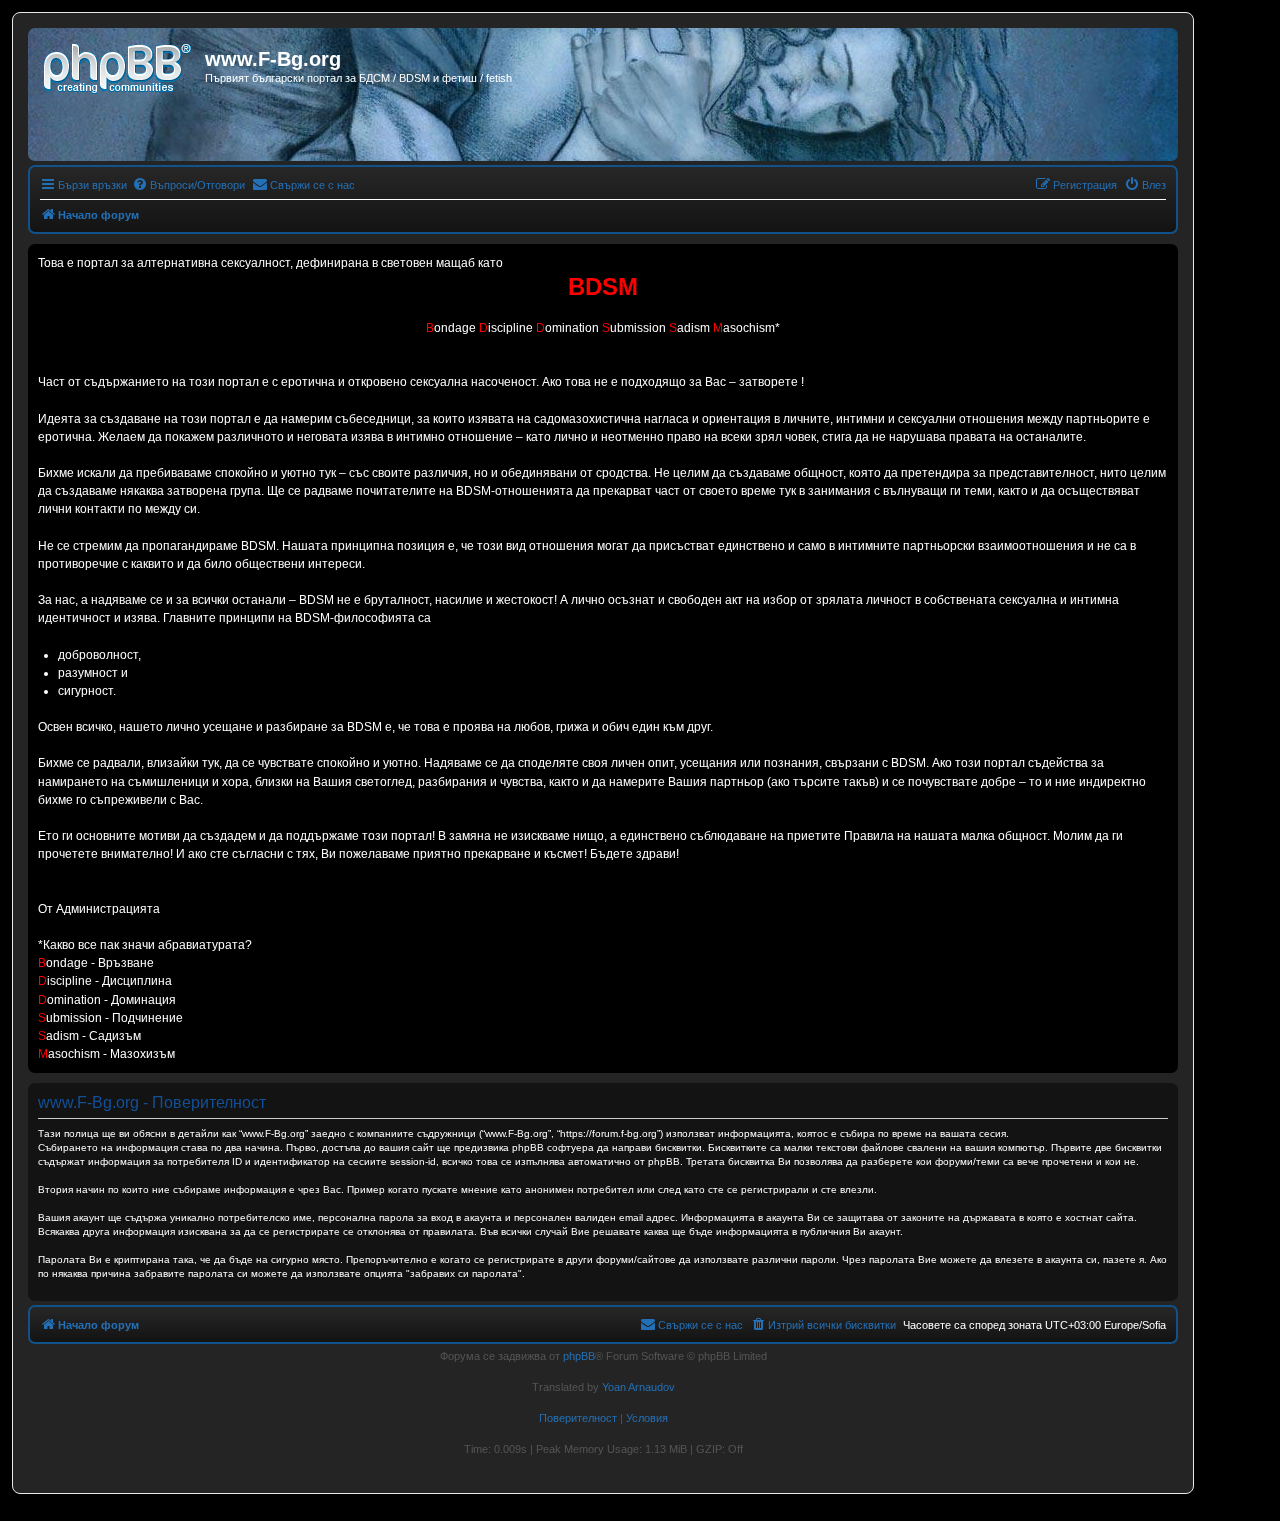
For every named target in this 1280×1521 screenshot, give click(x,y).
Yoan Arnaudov (638, 1387)
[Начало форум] (119, 65)
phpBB (579, 1356)
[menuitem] (188, 185)
